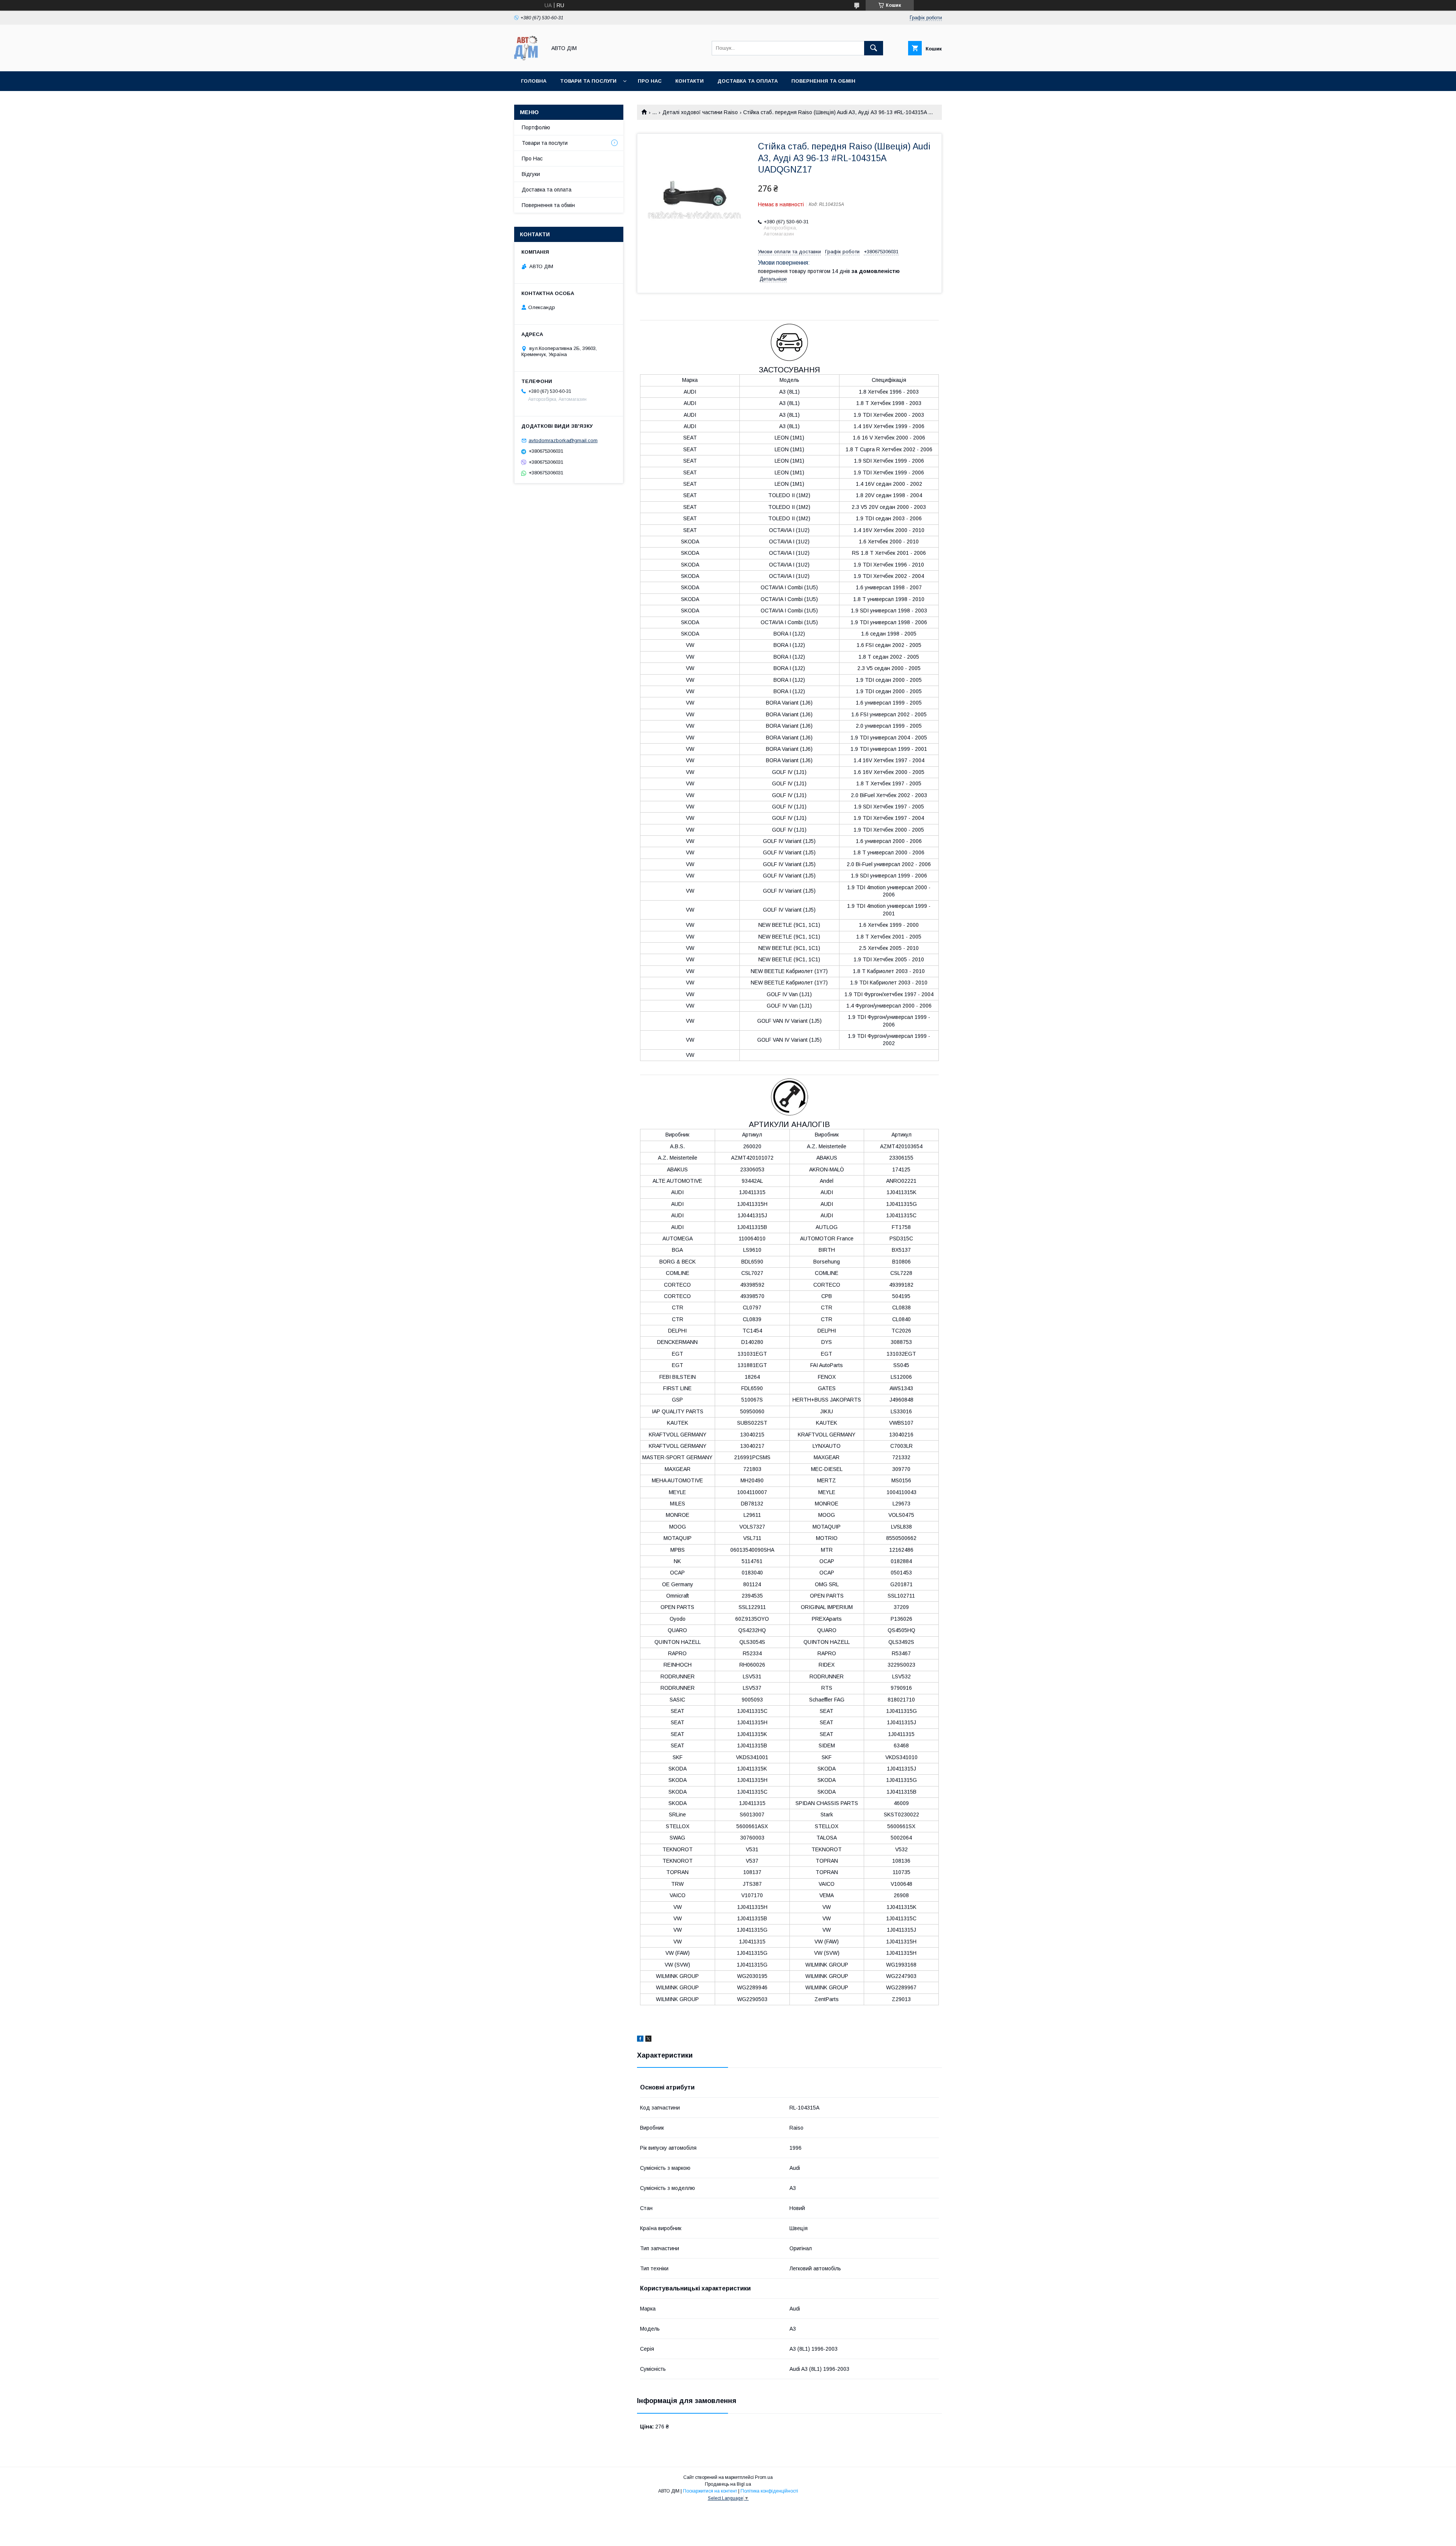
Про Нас (532, 159)
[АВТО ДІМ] (528, 61)
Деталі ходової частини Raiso (700, 112)
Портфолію (536, 127)
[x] (648, 2040)
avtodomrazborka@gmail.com (563, 440)
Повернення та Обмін (823, 81)
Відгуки (531, 174)
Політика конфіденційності (769, 2491)
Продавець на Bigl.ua (728, 2484)
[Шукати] (874, 48)
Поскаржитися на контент (710, 2491)
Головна (534, 81)
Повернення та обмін (548, 205)
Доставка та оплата (748, 81)
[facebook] (640, 2040)
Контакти (690, 81)
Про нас (650, 81)
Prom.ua (764, 2477)
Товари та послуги (588, 81)
